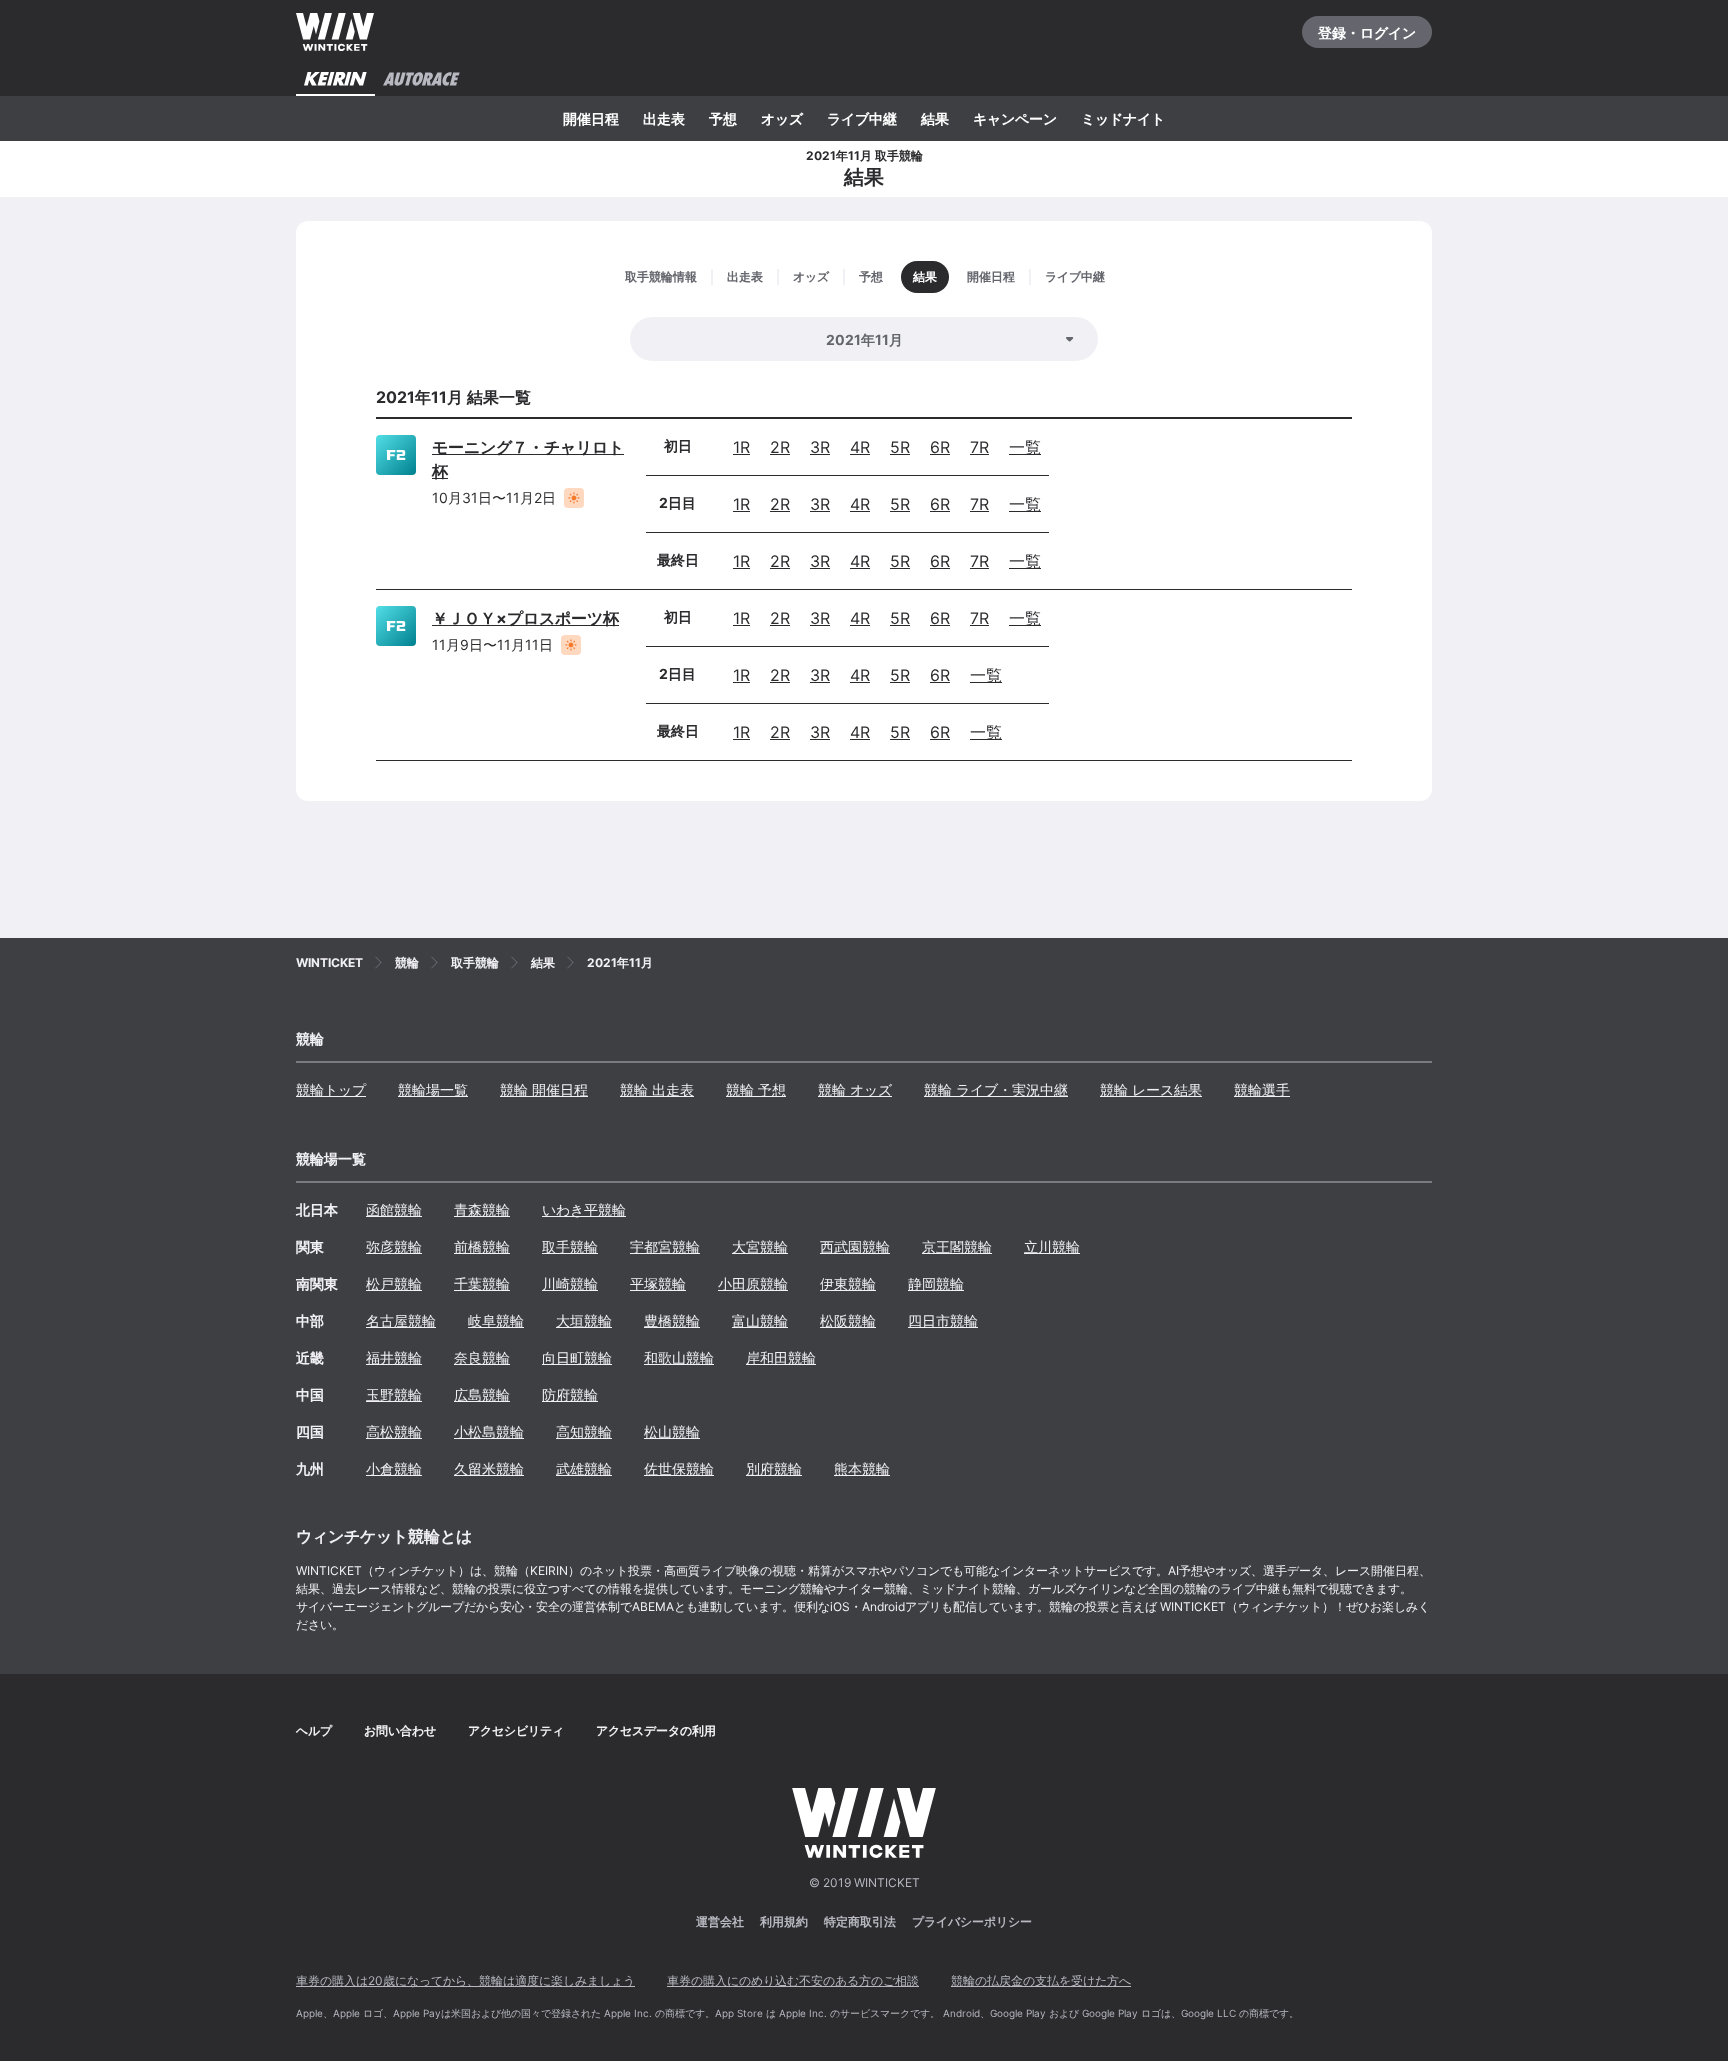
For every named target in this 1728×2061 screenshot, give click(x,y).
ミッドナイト (1123, 118)
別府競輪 (774, 1468)
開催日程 (591, 118)
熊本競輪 (862, 1468)
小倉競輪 (394, 1468)
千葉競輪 (482, 1283)
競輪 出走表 (657, 1089)
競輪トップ (331, 1089)
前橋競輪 (482, 1246)
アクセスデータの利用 (656, 1730)
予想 (723, 118)
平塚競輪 (658, 1283)
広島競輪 (482, 1394)
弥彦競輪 (394, 1246)
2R (780, 447)
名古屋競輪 (401, 1320)
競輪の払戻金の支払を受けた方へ (1041, 1980)
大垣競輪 (584, 1320)
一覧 (1025, 447)
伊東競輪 (848, 1283)
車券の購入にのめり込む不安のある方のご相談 (793, 1980)
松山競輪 (672, 1431)
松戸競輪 (394, 1283)
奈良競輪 (482, 1357)
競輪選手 (1262, 1089)
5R (900, 447)
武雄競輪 (584, 1468)
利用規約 (784, 1921)
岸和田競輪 (781, 1357)
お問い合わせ (400, 1730)
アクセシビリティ (516, 1730)
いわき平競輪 (584, 1209)
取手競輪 (570, 1246)
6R (940, 447)
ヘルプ (314, 1730)
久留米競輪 (489, 1468)
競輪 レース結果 (1151, 1089)
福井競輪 (394, 1357)
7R (979, 447)
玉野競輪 (394, 1394)
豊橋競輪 (672, 1320)
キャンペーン (1015, 118)
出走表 (664, 118)
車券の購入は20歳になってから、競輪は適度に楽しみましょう (465, 1980)
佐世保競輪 (679, 1468)
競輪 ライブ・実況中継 (996, 1089)
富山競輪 (760, 1320)
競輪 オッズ (855, 1089)
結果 (935, 118)
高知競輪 (584, 1431)
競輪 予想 (756, 1089)
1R (741, 447)
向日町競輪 (577, 1357)
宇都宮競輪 (665, 1246)
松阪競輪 (848, 1320)
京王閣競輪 (957, 1246)
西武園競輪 (855, 1246)
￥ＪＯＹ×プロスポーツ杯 (525, 618)
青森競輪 (482, 1209)
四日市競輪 (943, 1320)
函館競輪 (394, 1209)
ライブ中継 (862, 118)
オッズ (782, 118)
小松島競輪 (489, 1431)
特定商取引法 (860, 1921)
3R (820, 447)
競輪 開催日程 (544, 1089)
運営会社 (720, 1921)
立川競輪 (1052, 1246)
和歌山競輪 (679, 1357)
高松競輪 (394, 1431)
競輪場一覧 (433, 1089)
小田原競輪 (753, 1283)
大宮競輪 (760, 1246)
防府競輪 (570, 1394)
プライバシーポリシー (972, 1921)
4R (860, 447)
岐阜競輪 (496, 1320)
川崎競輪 (570, 1283)
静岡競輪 (936, 1283)
